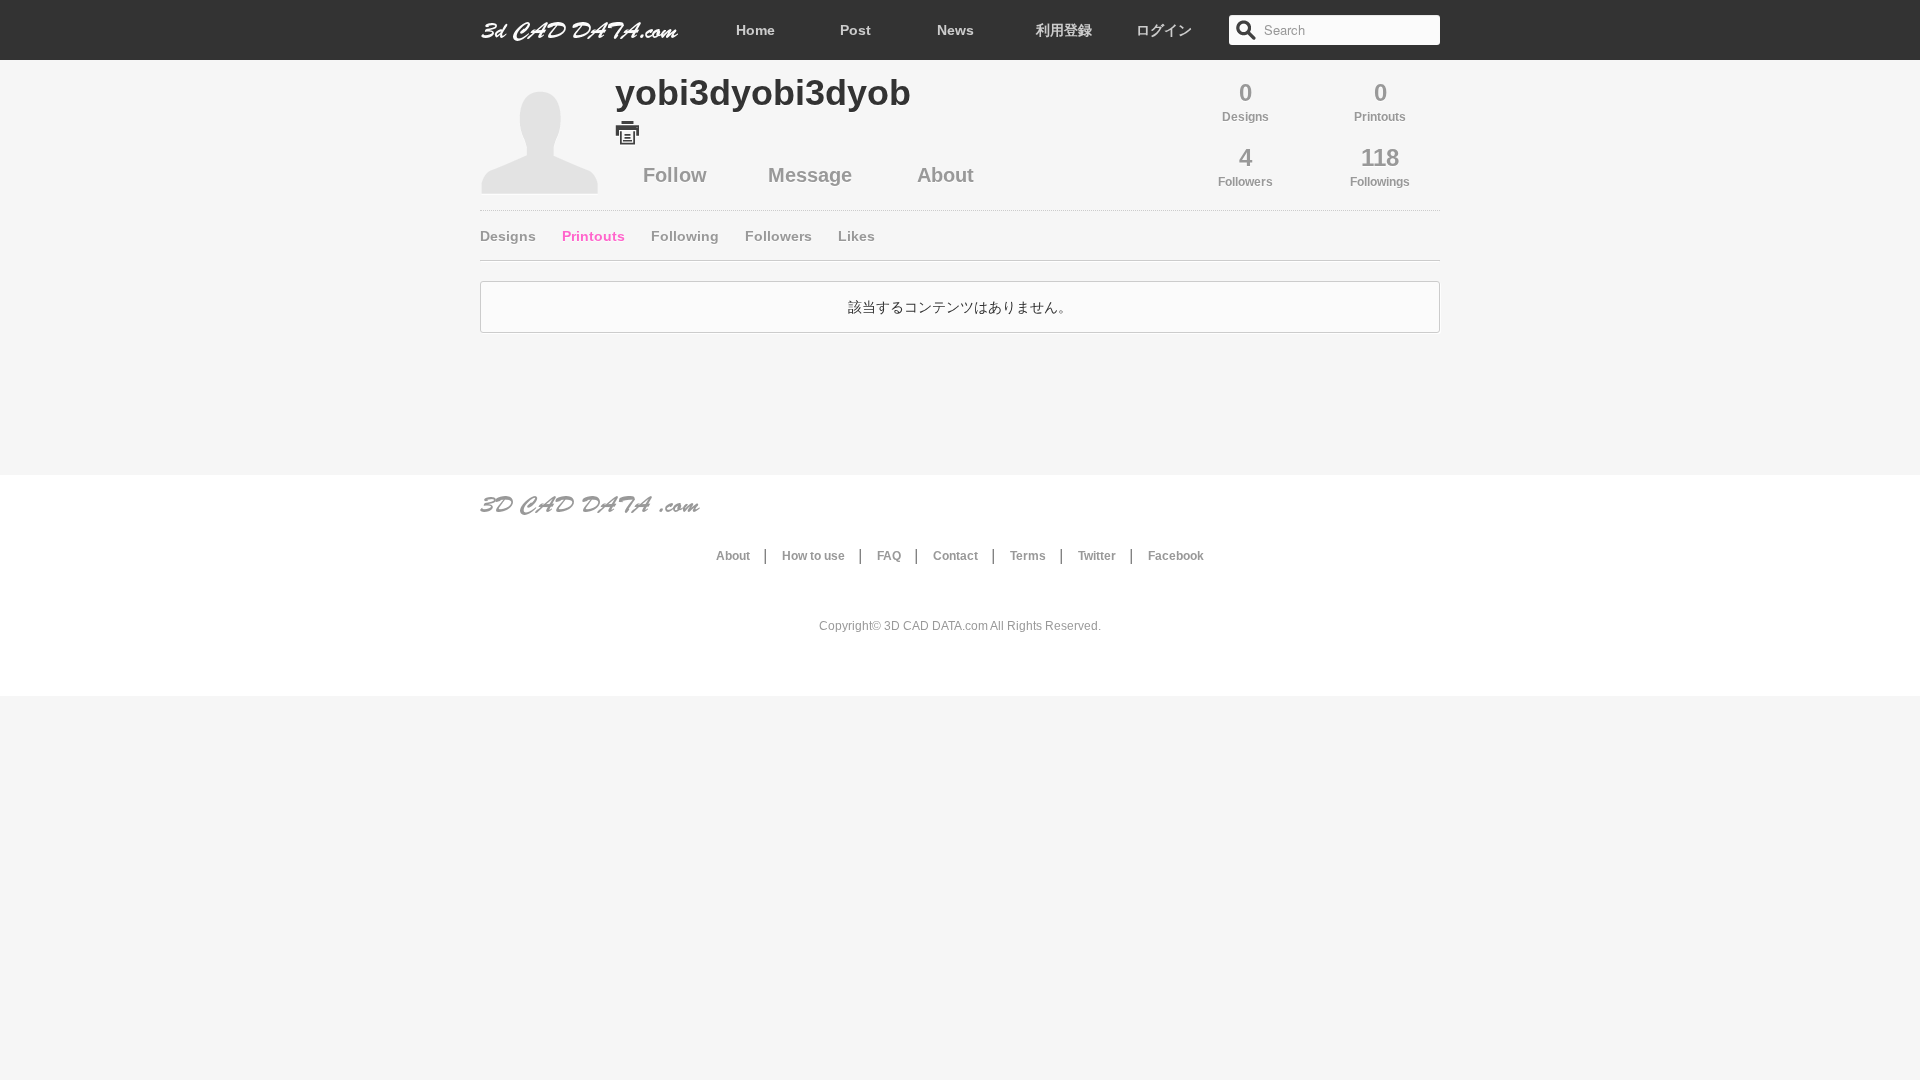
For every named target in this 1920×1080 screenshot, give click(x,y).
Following (685, 236)
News (955, 30)
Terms (1028, 556)
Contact (955, 556)
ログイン (1164, 30)
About (945, 175)
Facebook (1176, 556)
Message (810, 175)
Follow (675, 175)
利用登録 (1064, 30)
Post (855, 30)
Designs (508, 236)
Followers (778, 236)
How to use (813, 556)
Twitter (1097, 556)
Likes (856, 236)
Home (755, 30)
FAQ (889, 556)
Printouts (593, 236)
